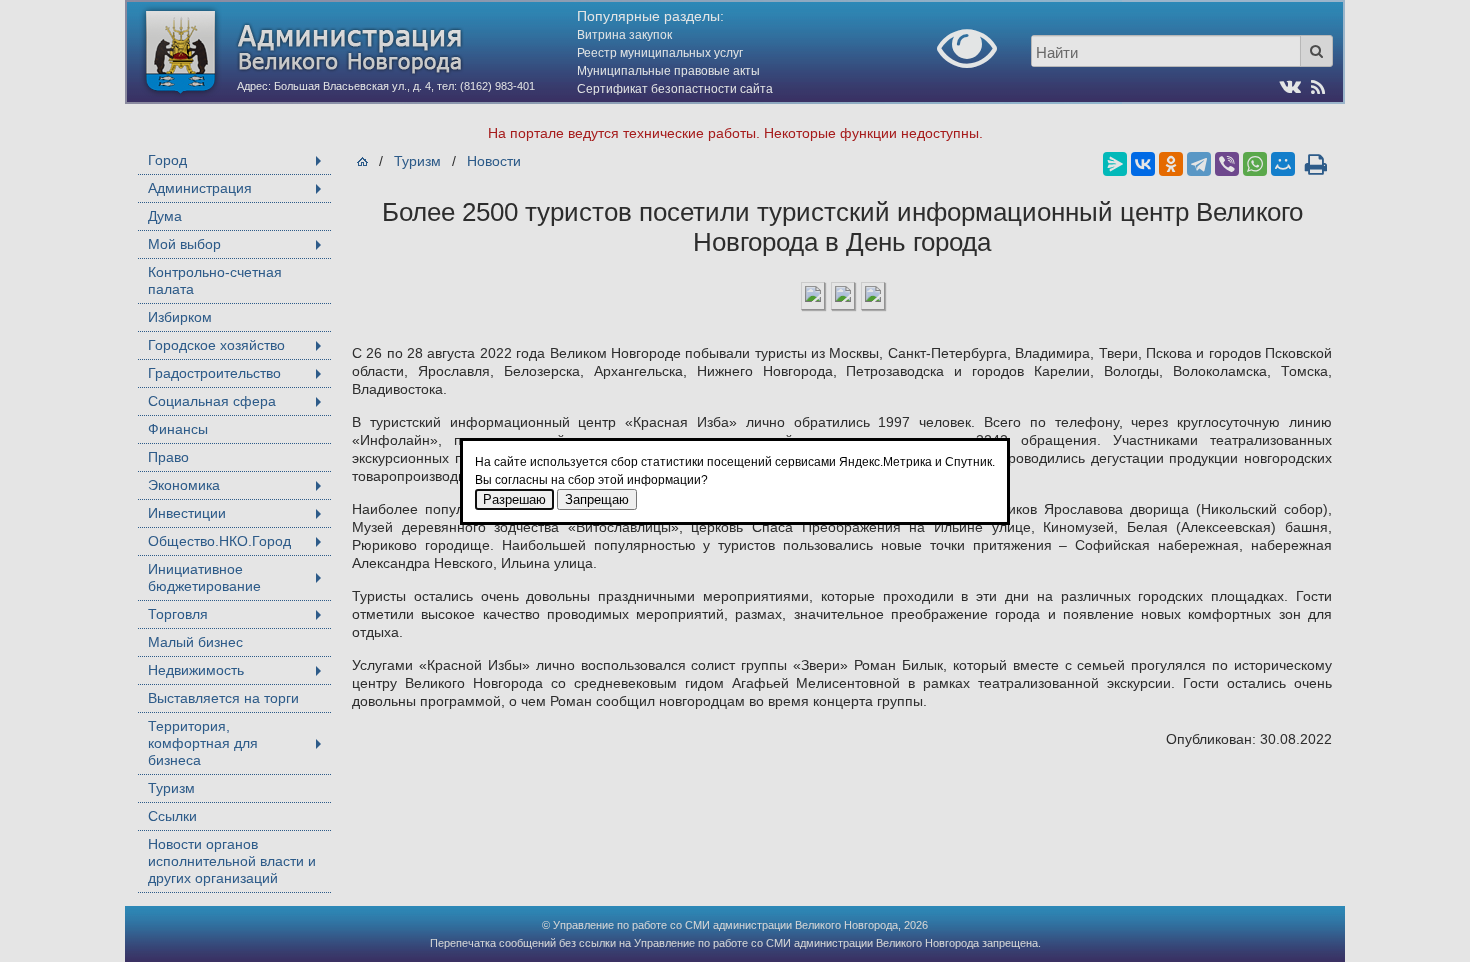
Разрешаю (514, 499)
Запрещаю (597, 499)
